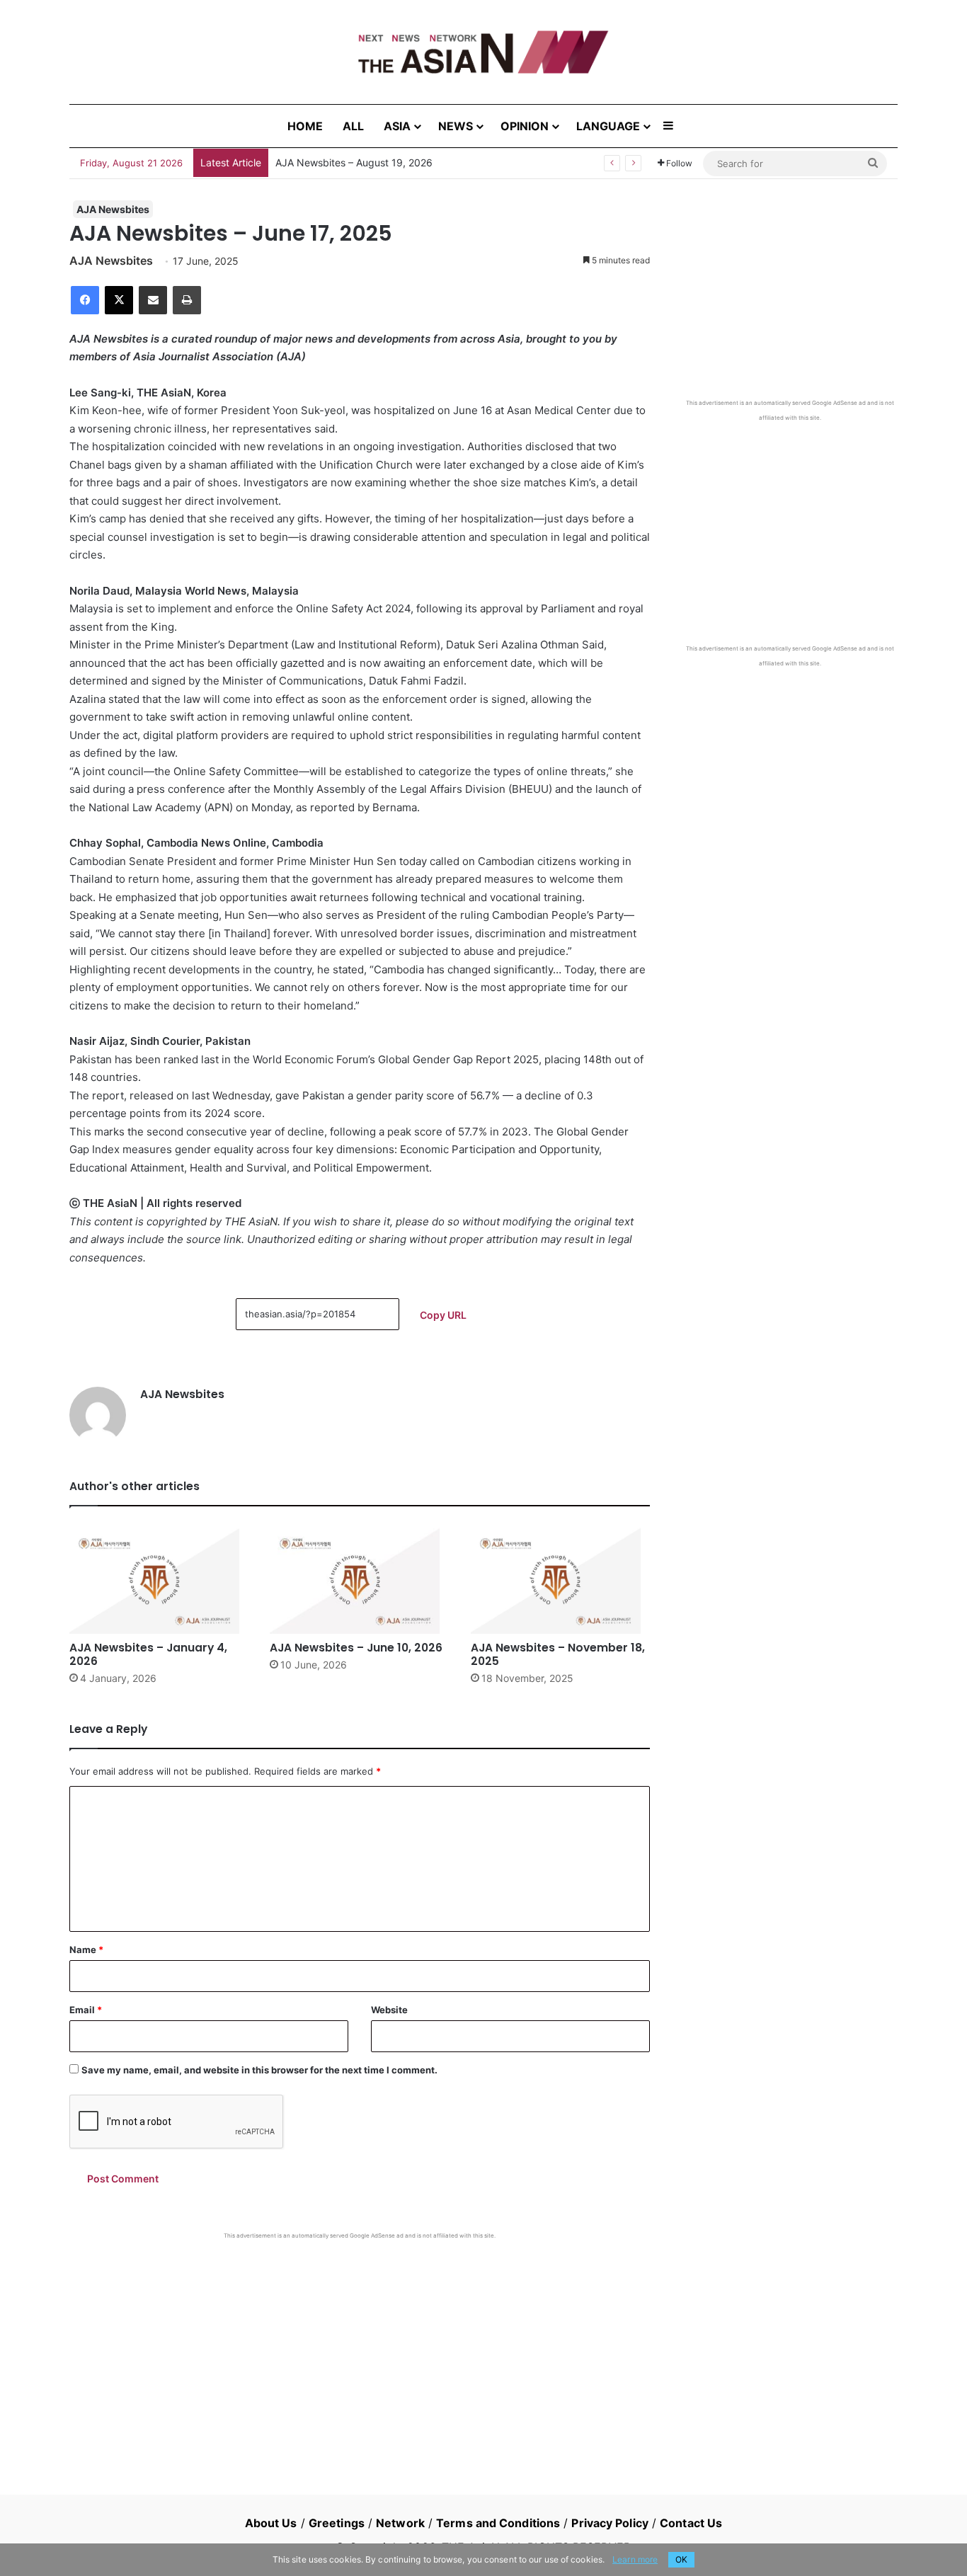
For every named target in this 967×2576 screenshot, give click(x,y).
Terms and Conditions (498, 2523)
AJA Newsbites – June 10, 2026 (356, 1648)
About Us (271, 2523)
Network (400, 2523)
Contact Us (691, 2523)
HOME (305, 126)
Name (86, 1950)
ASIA (397, 126)
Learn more (635, 2559)
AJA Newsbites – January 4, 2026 (148, 1654)
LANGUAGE (608, 126)
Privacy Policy (610, 2523)
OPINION (525, 126)
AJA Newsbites (113, 209)
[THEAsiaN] (483, 52)
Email (86, 2010)
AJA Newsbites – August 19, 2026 (354, 162)
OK (681, 2559)
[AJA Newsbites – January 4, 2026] (159, 1581)
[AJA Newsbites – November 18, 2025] (560, 1581)
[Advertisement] (360, 2346)
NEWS (456, 126)
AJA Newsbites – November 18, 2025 (558, 1654)
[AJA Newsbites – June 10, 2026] (359, 1581)
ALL (353, 126)
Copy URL (443, 1315)
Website (389, 2010)
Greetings (337, 2523)
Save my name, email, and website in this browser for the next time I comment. (259, 2070)
